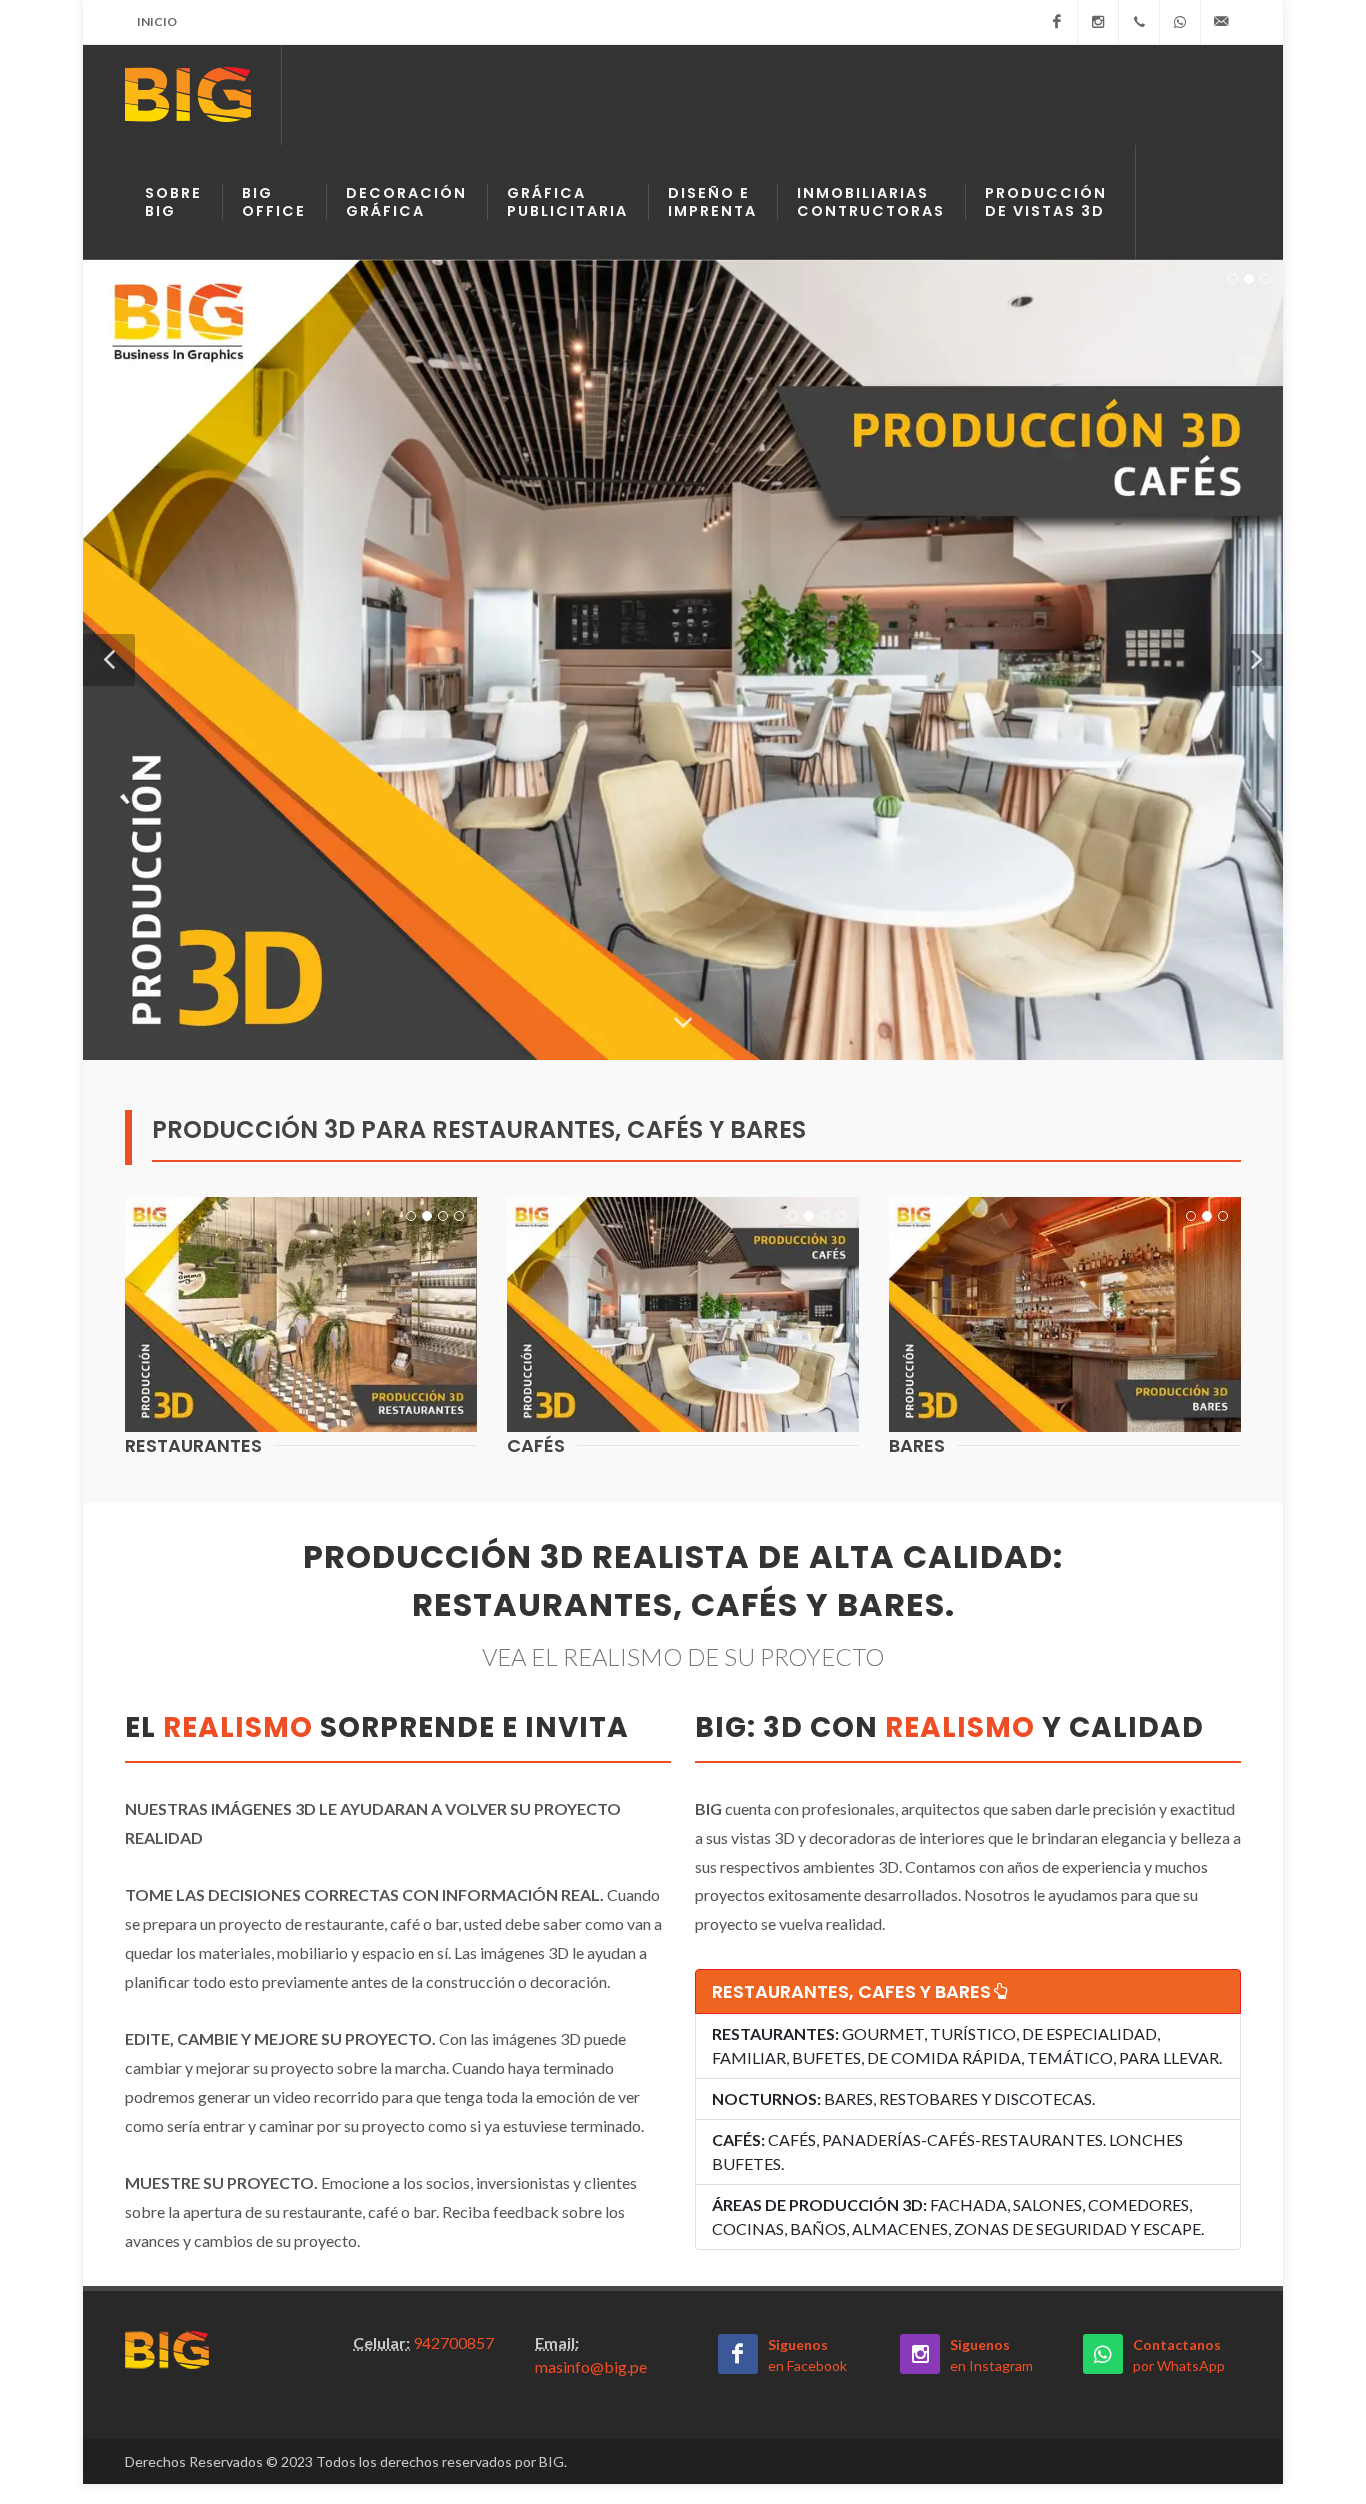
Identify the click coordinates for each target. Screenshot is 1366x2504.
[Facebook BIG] (1057, 22)
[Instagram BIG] (1098, 22)
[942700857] (1139, 22)
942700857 (453, 2342)
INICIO (157, 21)
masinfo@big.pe (591, 2366)
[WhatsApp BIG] (1180, 22)
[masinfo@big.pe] (1221, 22)
